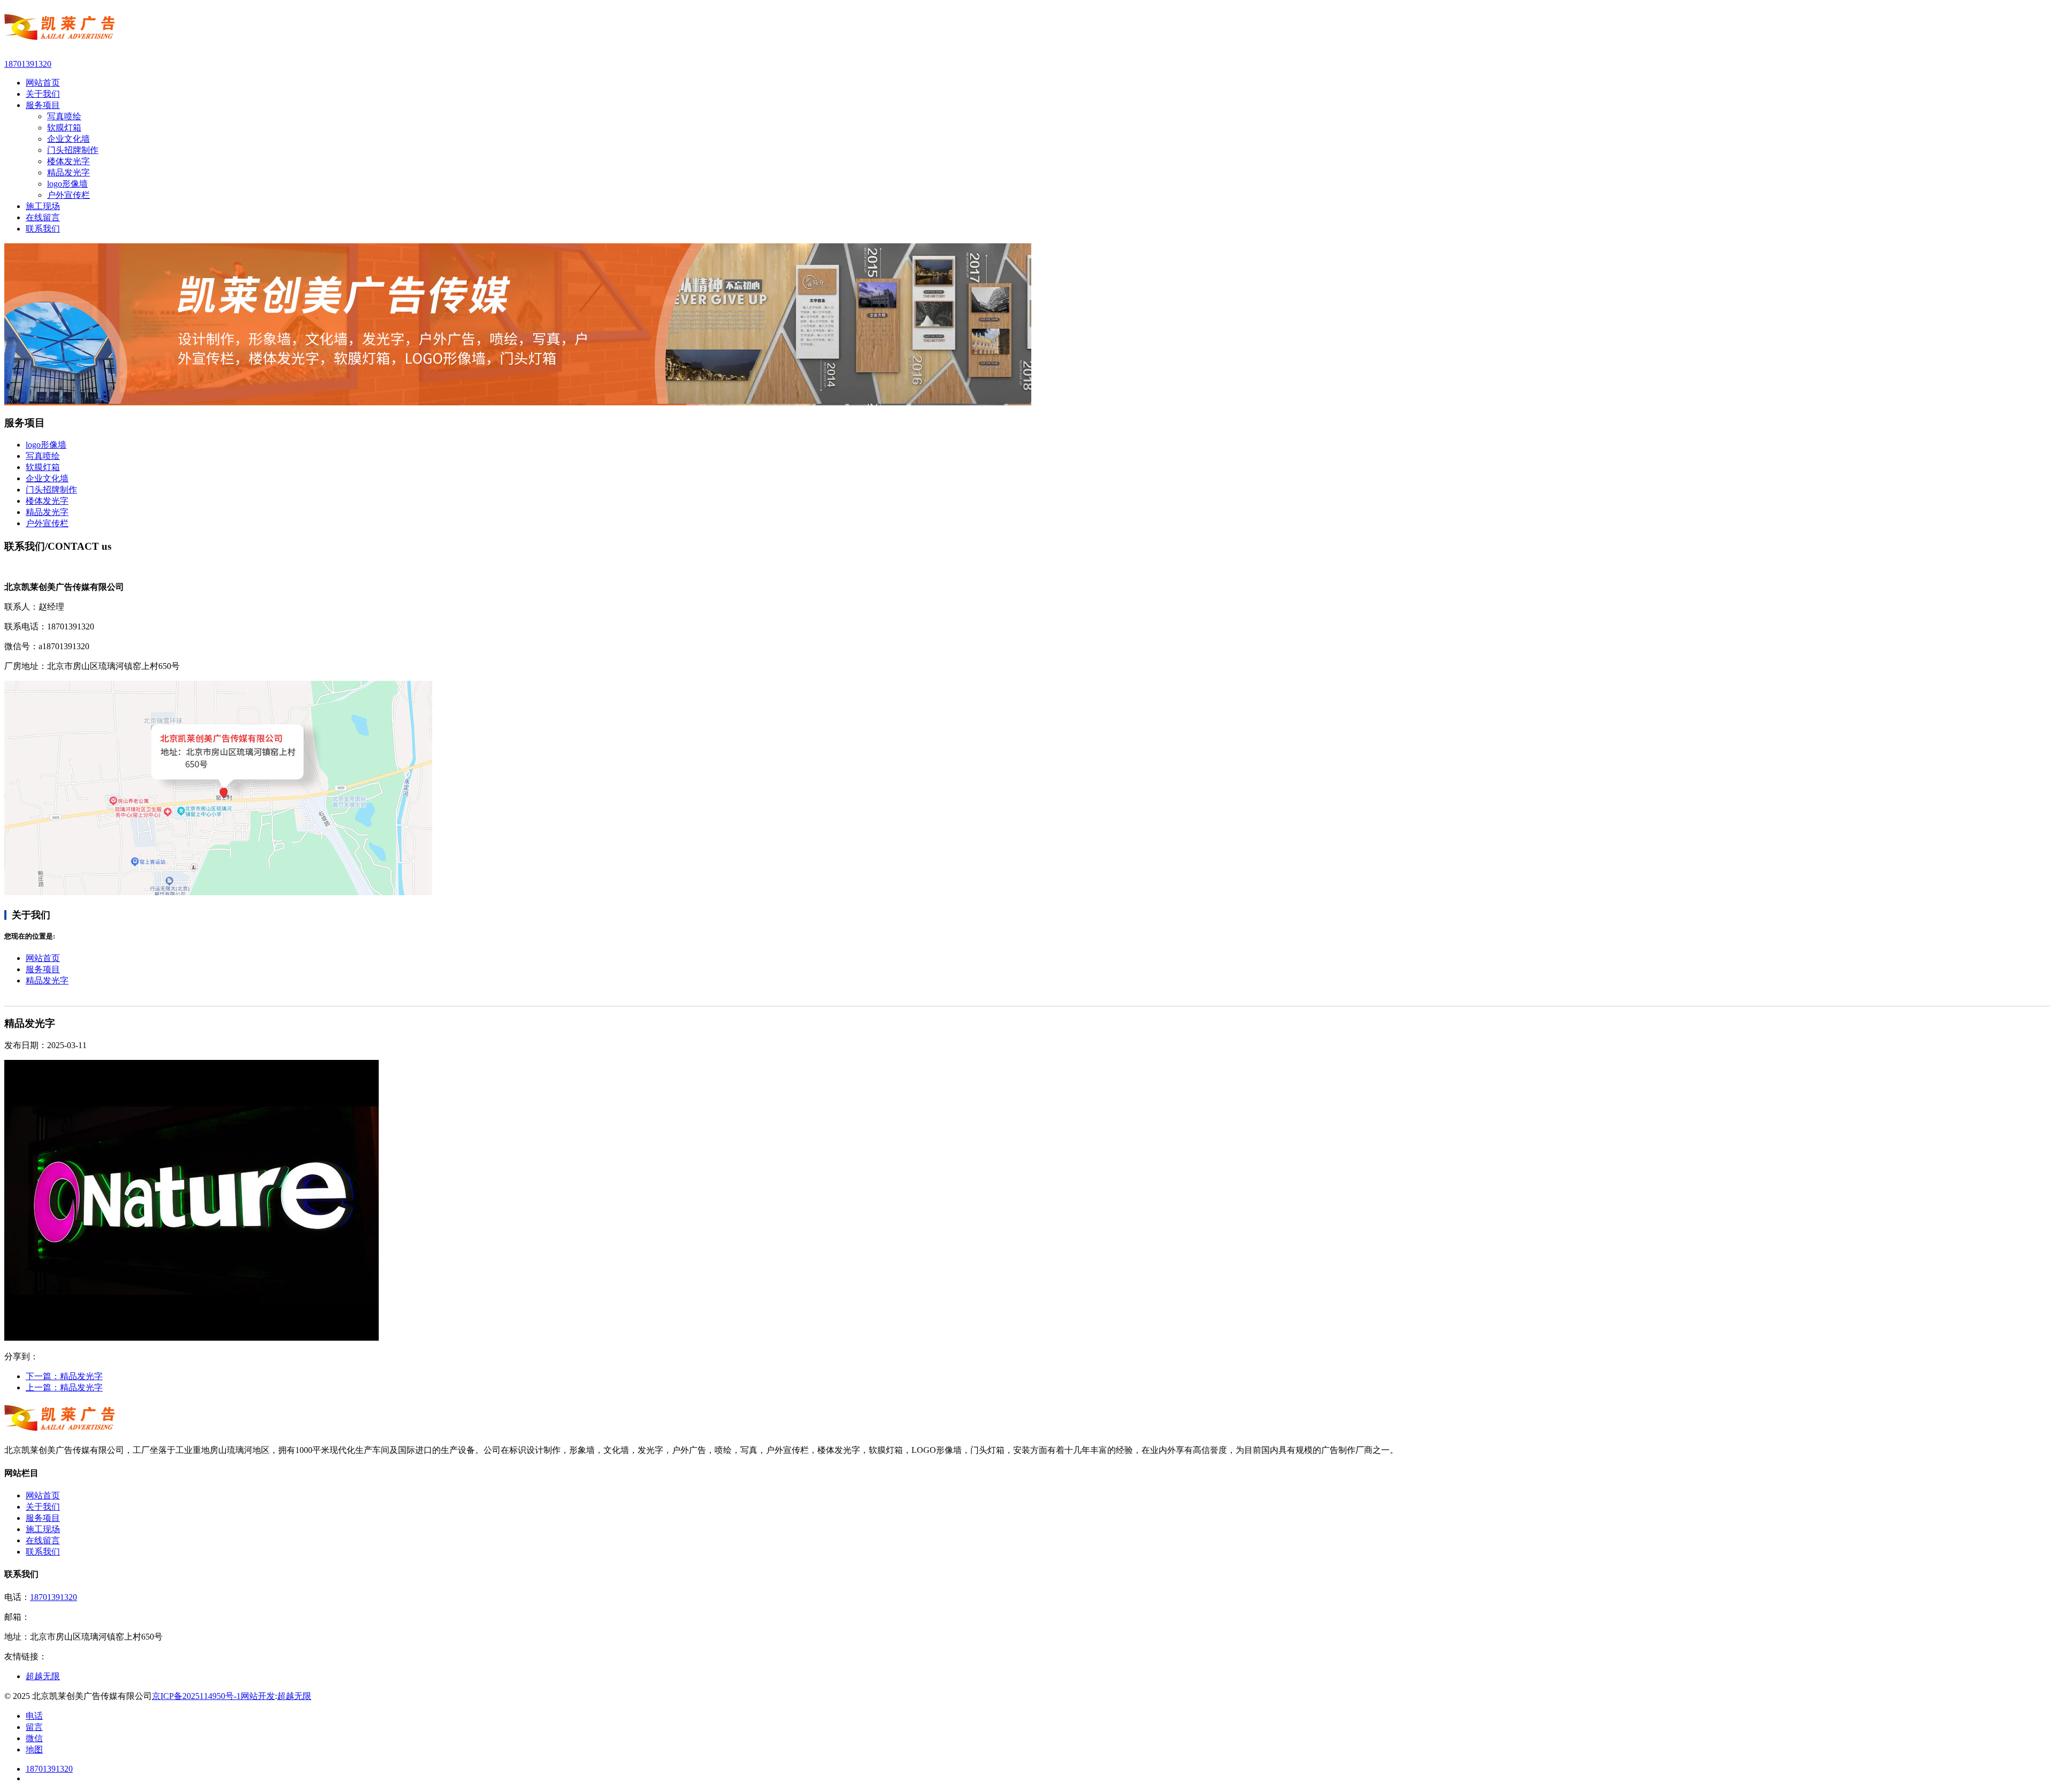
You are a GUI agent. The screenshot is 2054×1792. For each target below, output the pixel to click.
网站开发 (258, 1696)
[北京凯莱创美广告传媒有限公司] (1027, 29)
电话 (34, 1716)
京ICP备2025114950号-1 (196, 1696)
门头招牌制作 (73, 150)
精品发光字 (68, 172)
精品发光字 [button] (47, 512)
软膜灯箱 (64, 128)
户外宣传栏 (68, 195)
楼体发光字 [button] (47, 501)
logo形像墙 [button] (46, 445)
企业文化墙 (68, 139)
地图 (34, 1749)
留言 (34, 1727)
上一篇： (64, 1387)
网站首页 (43, 958)
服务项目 (43, 969)
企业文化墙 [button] (47, 478)
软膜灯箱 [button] (43, 467)
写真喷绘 (64, 116)
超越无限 (294, 1696)
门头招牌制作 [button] (51, 490)
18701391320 (53, 1597)
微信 (34, 1738)
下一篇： (64, 1376)
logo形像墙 (67, 184)
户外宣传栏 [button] (47, 523)
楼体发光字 (68, 161)
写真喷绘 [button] (43, 456)
